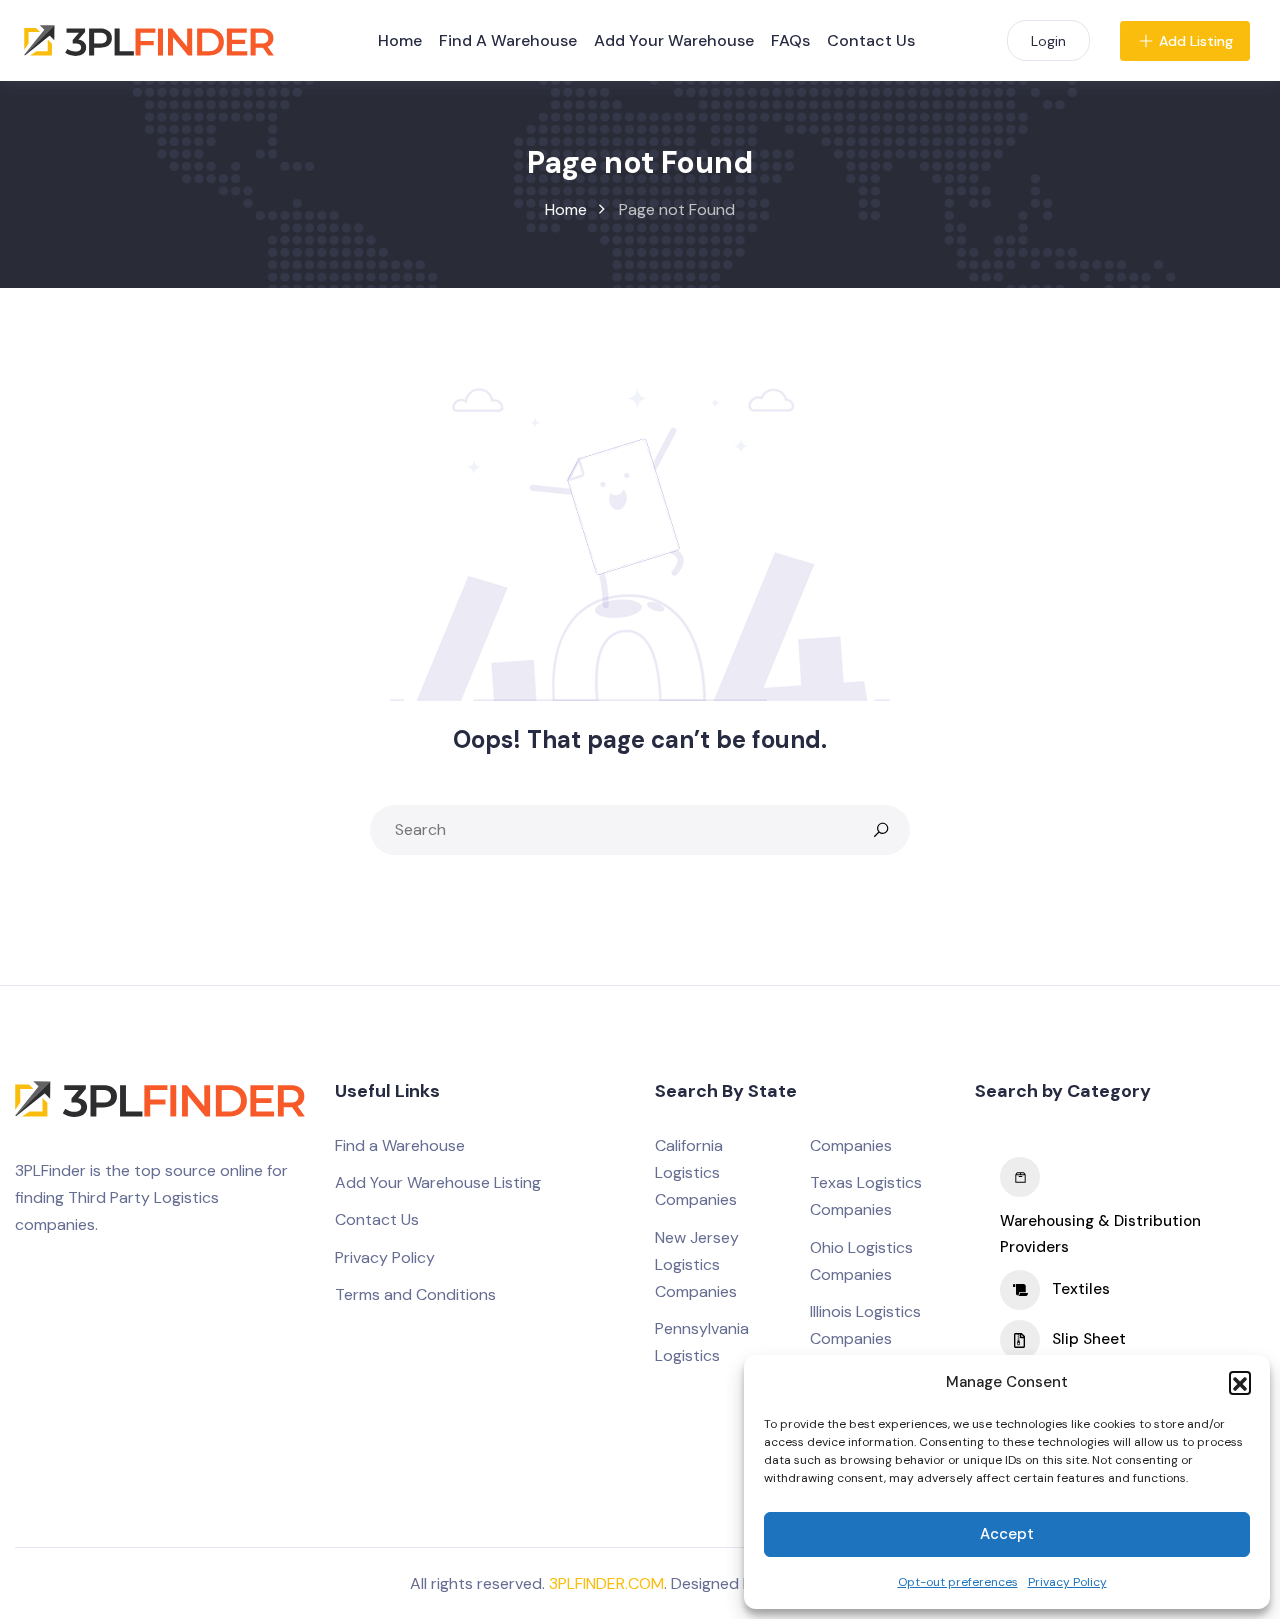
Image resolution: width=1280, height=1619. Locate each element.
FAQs (790, 40)
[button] (1240, 1382)
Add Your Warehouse (674, 40)
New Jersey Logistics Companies (697, 1264)
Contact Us (871, 40)
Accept (1007, 1534)
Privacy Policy (1067, 1582)
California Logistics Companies (696, 1172)
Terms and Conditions (415, 1294)
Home (400, 40)
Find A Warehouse (508, 40)
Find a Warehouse (400, 1145)
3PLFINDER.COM (606, 1583)
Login (1048, 41)
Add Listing (1196, 41)
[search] (881, 830)
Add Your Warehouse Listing (438, 1182)
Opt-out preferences (958, 1582)
